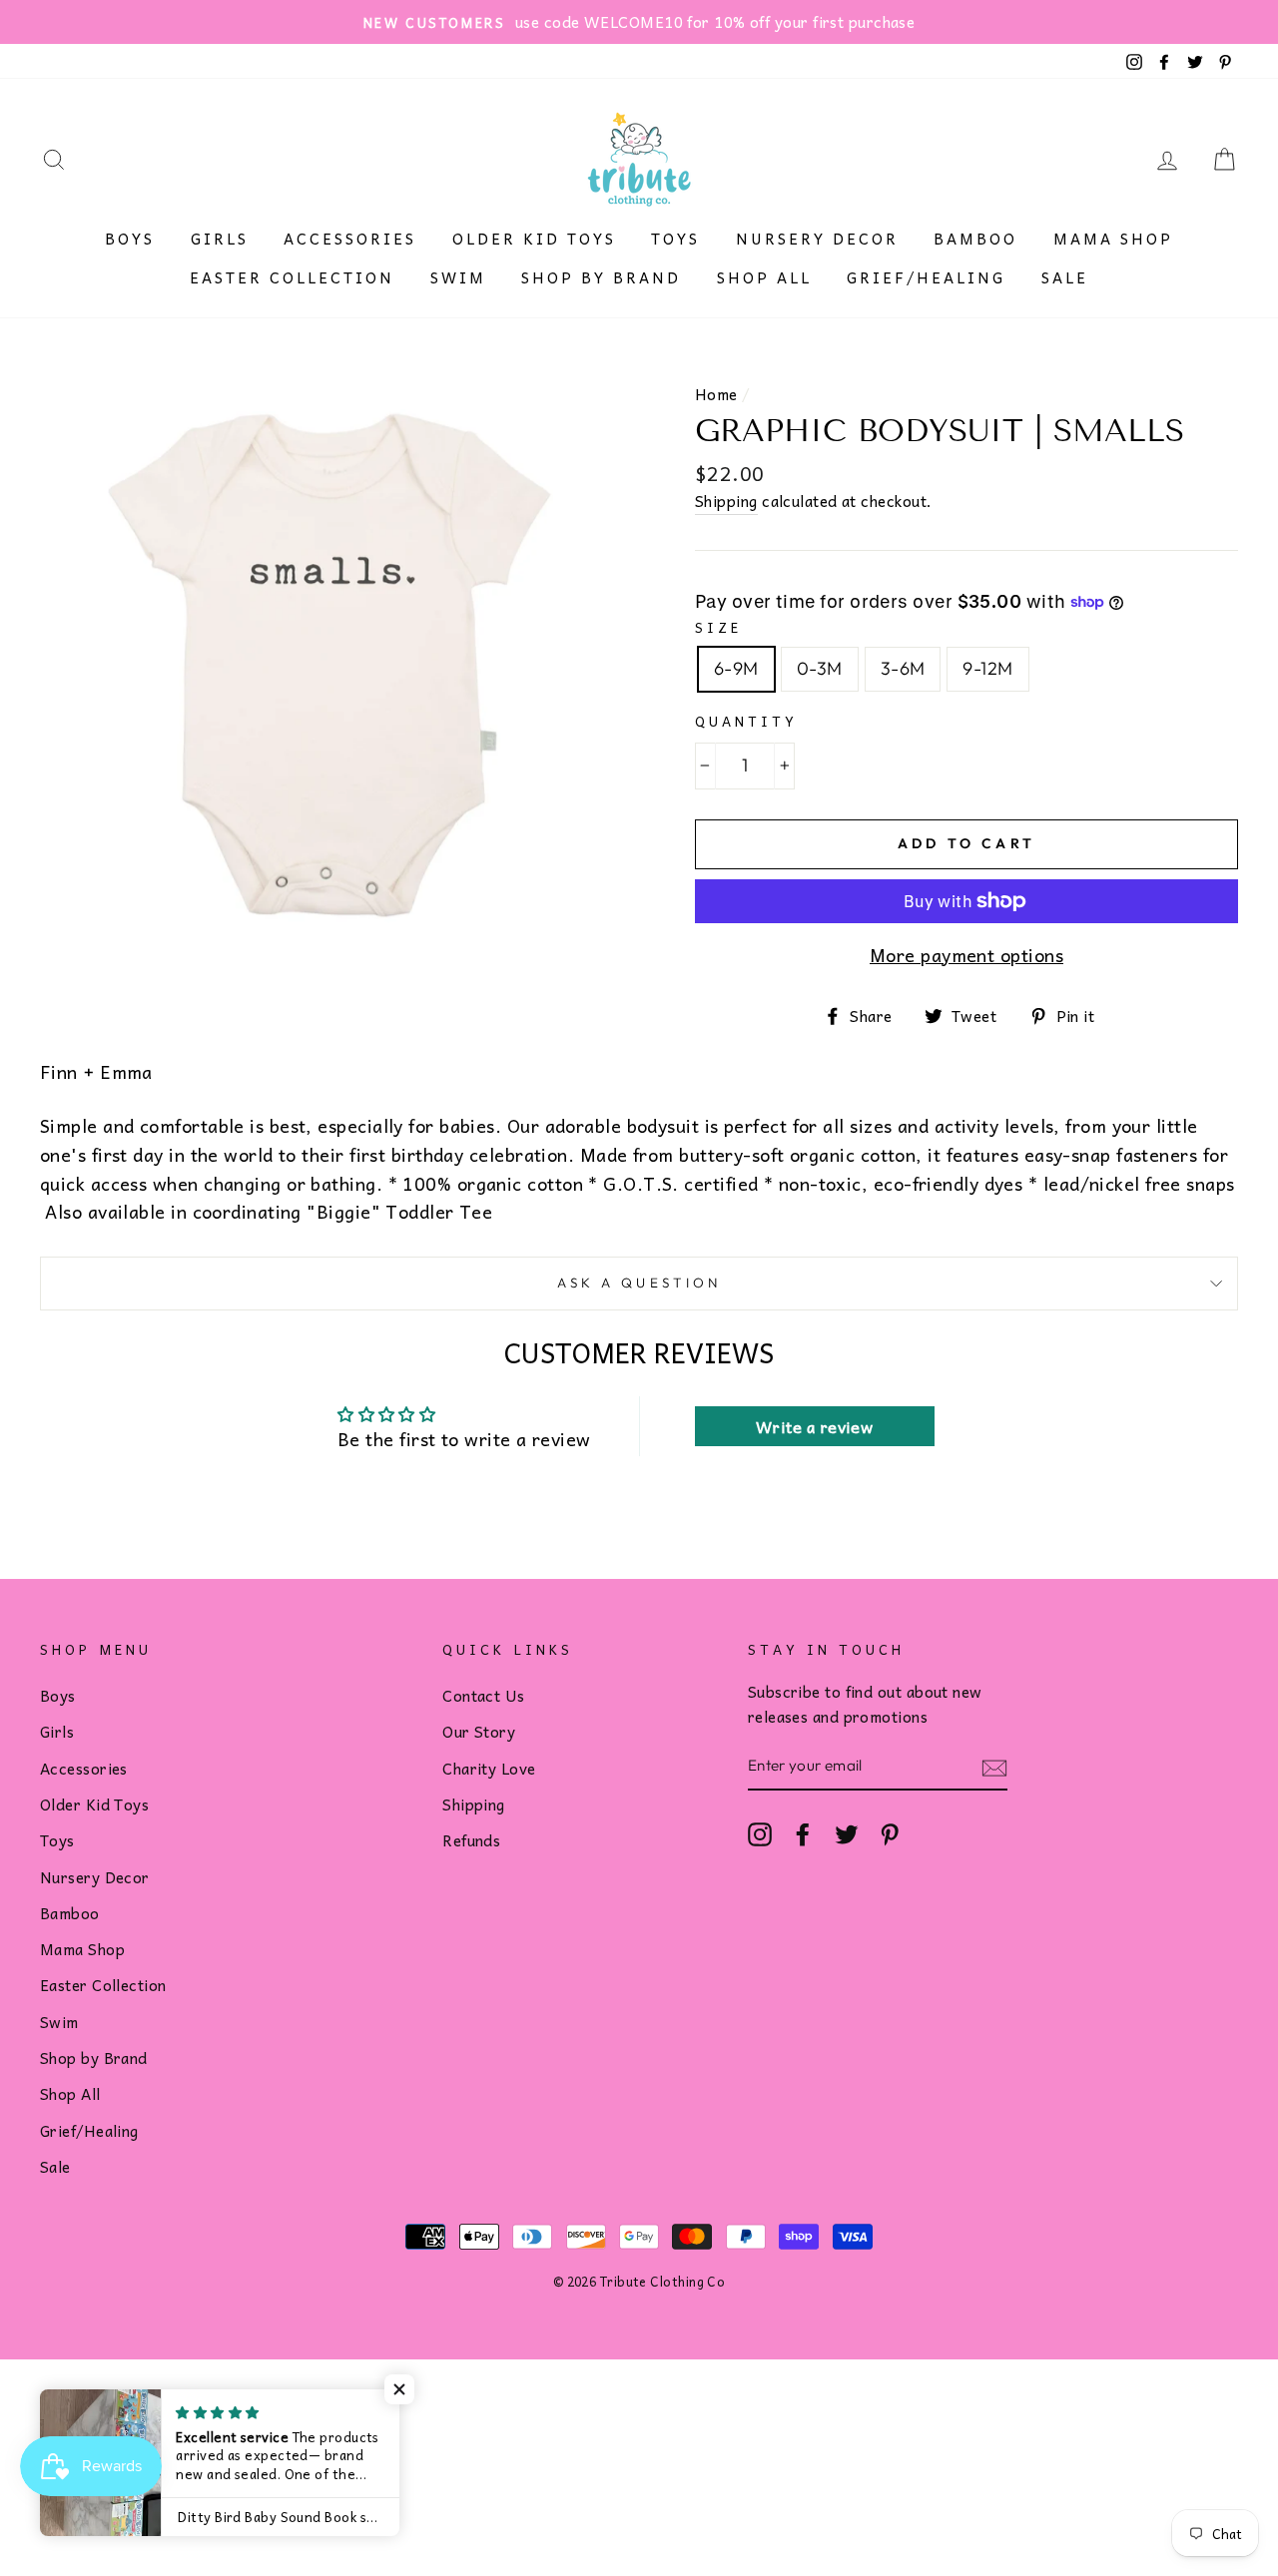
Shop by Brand (601, 277)
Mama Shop (1113, 239)
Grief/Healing (926, 277)
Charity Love (489, 1768)
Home (716, 394)
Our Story (479, 1731)
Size (718, 627)
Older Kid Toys (534, 239)
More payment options (966, 955)
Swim (458, 277)
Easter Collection (292, 277)
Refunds (471, 1840)
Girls (220, 239)
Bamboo (975, 239)
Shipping (726, 501)
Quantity (746, 721)
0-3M (820, 668)
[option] (639, 22)
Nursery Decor (817, 239)
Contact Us (484, 1695)
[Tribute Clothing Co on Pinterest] (890, 1833)
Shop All (764, 277)
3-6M (903, 668)
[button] (399, 2389)
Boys (130, 239)
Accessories (350, 239)
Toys (675, 239)
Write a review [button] (814, 1426)
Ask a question (639, 1283)
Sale (1065, 277)
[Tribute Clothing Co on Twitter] (847, 1833)
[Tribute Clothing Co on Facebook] (803, 1833)
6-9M (736, 668)
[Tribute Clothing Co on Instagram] (760, 1833)
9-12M (987, 668)
